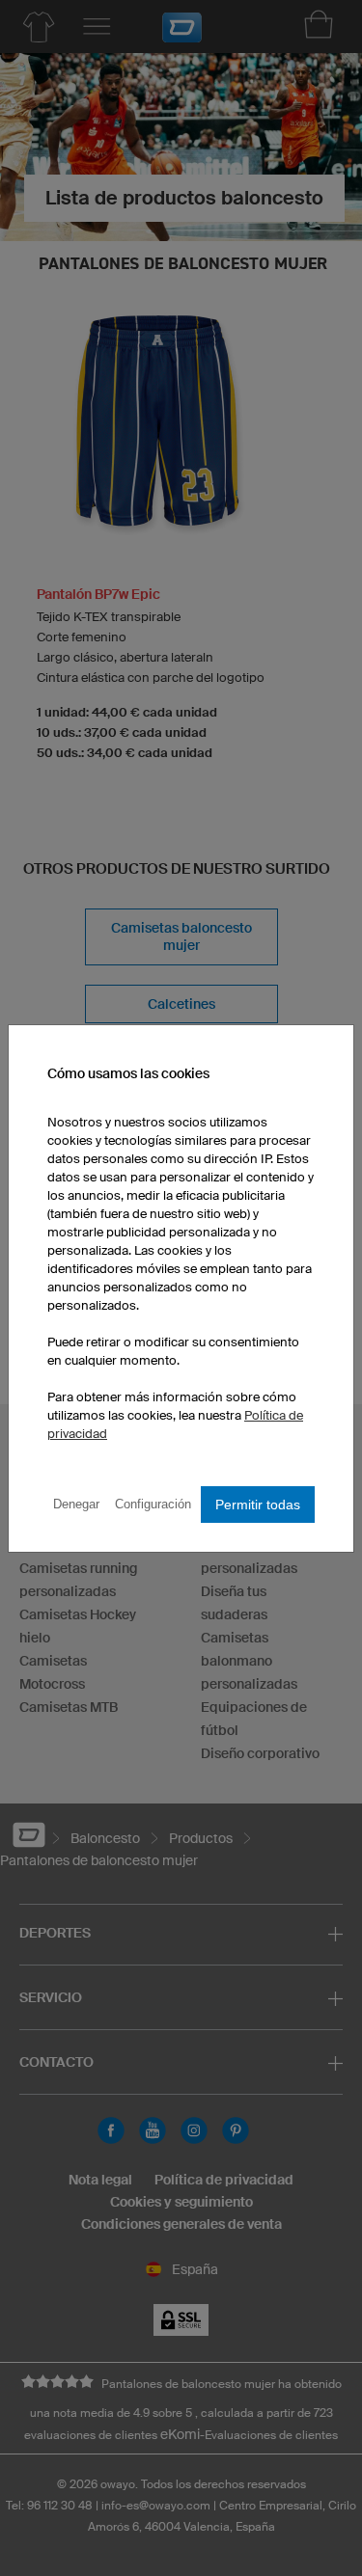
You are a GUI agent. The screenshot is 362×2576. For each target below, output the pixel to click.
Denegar (76, 1504)
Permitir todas (258, 1505)
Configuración (153, 1504)
